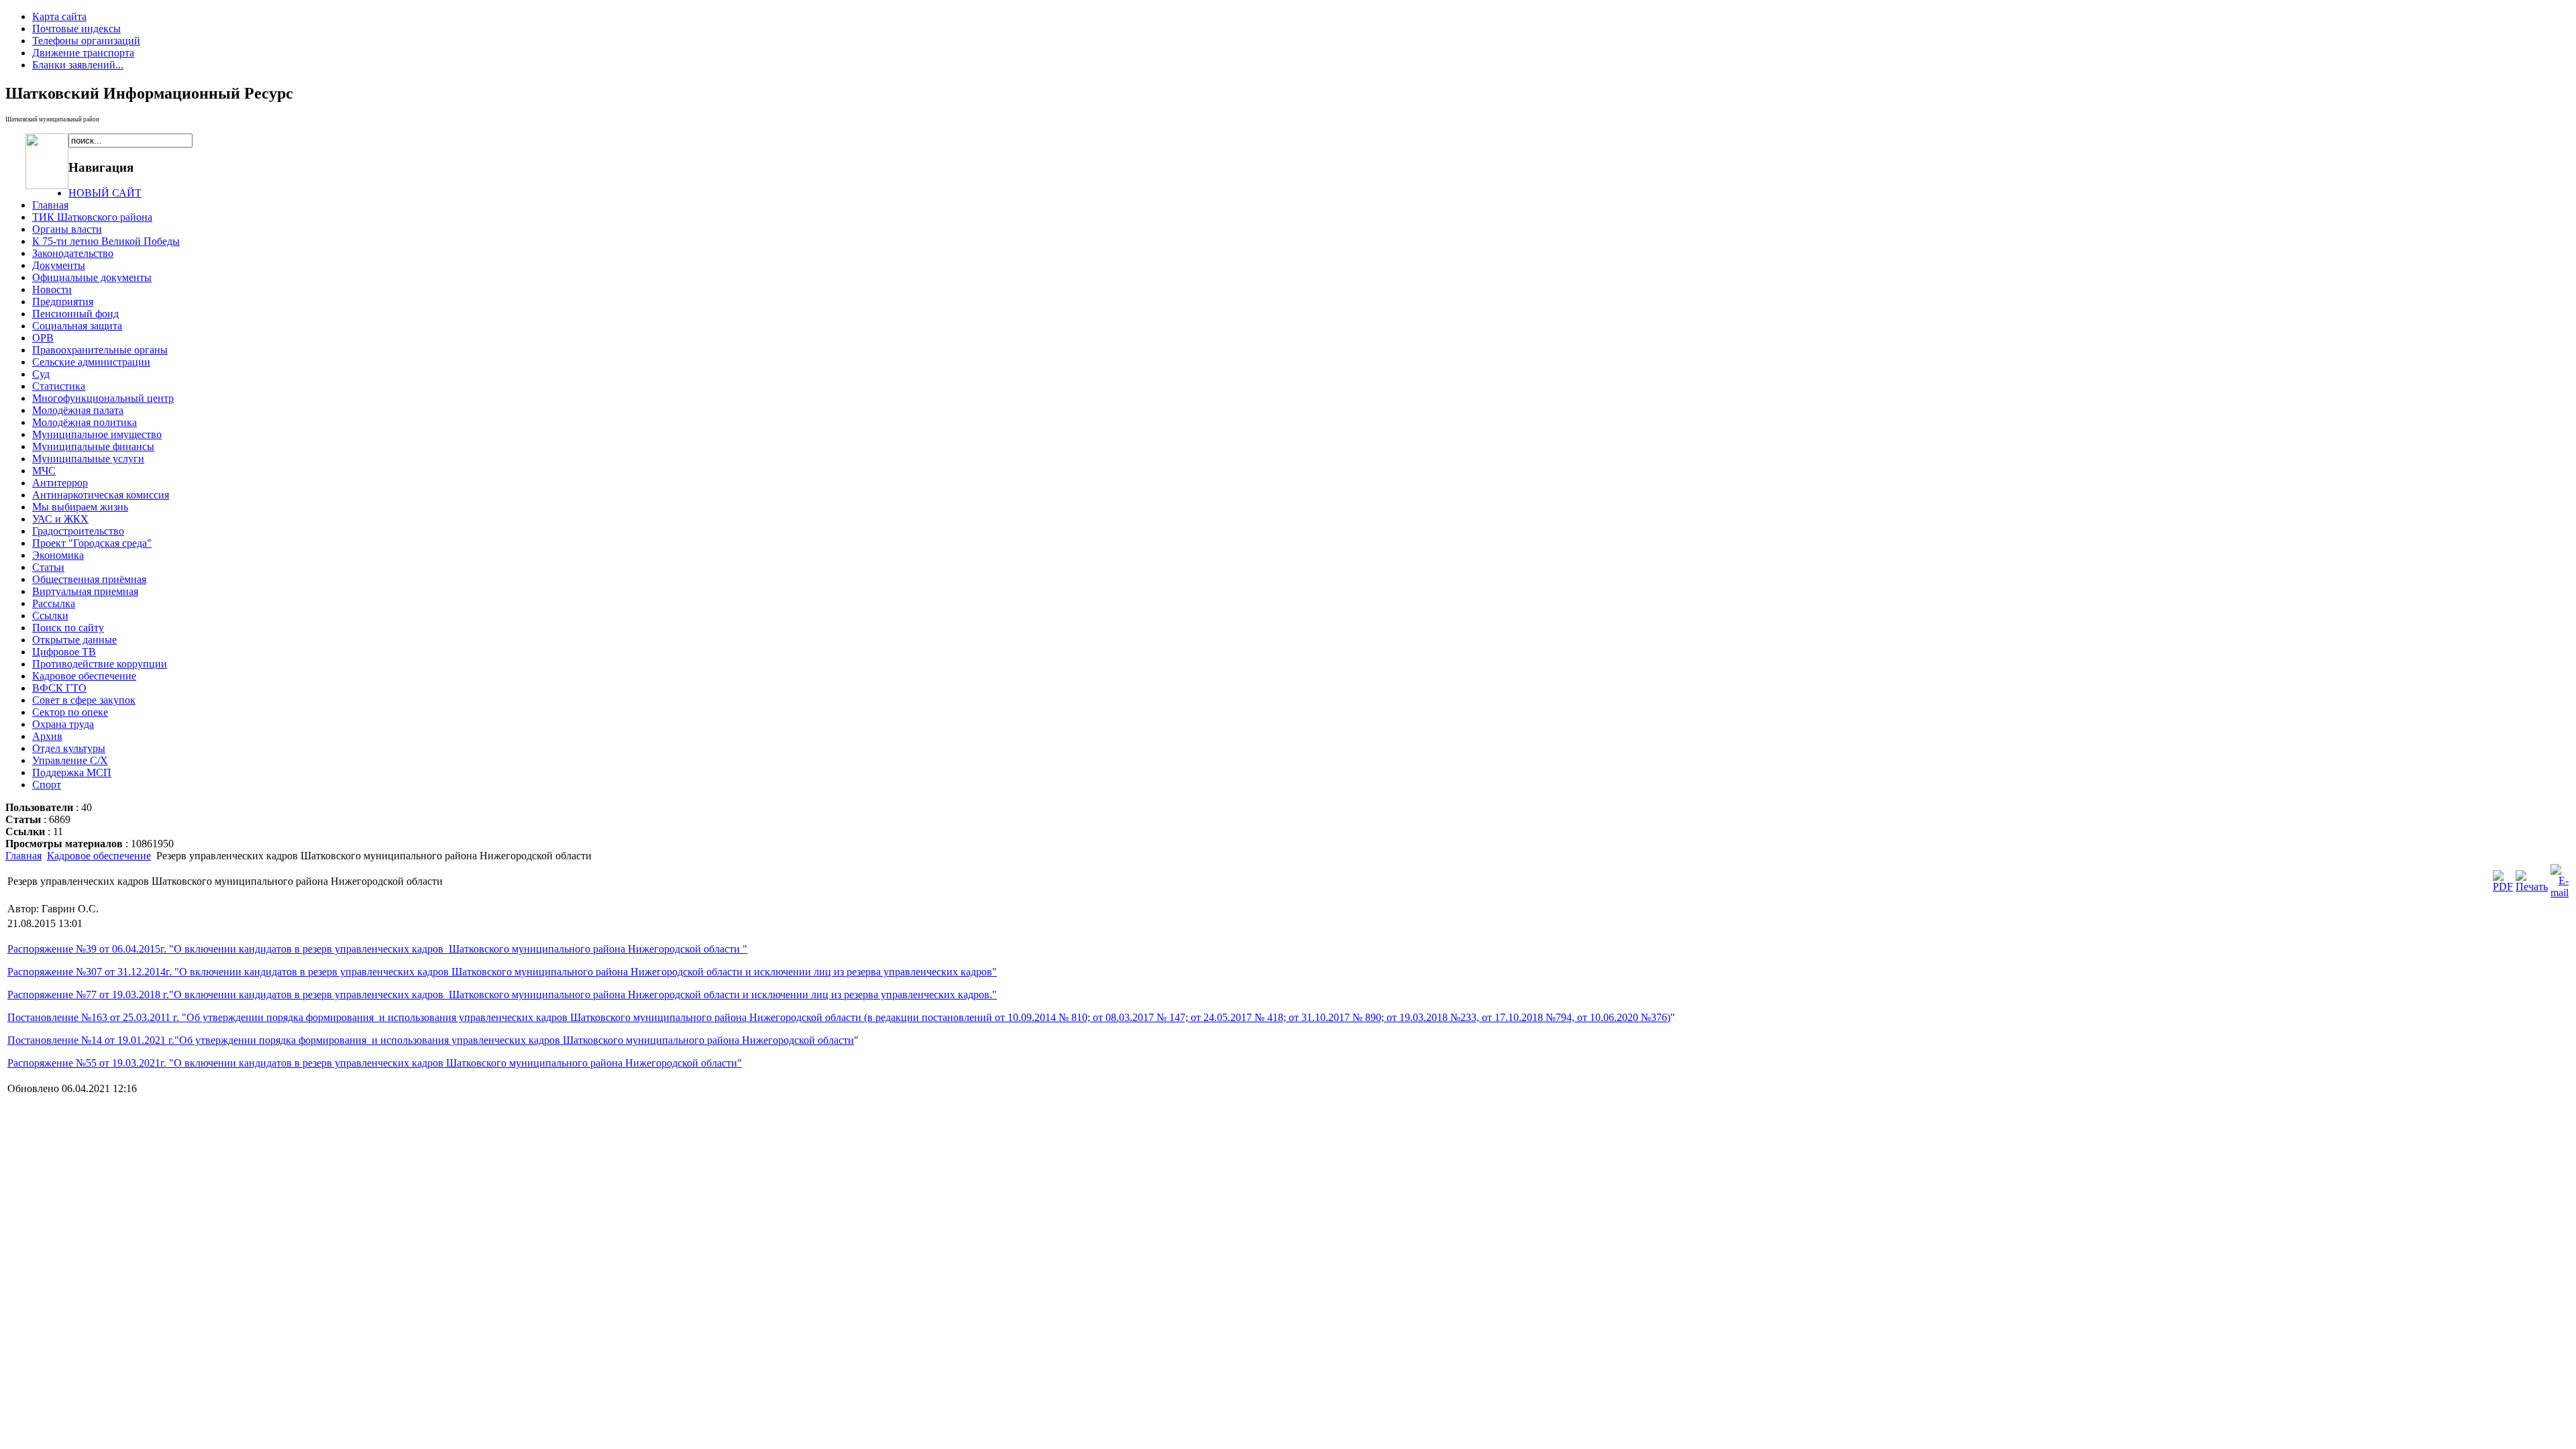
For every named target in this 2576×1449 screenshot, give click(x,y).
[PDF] (2503, 887)
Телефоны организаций (86, 41)
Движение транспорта (83, 53)
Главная (23, 856)
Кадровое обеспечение (99, 856)
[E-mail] (2560, 893)
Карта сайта (59, 16)
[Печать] (2532, 887)
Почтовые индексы (76, 29)
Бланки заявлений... (78, 65)
